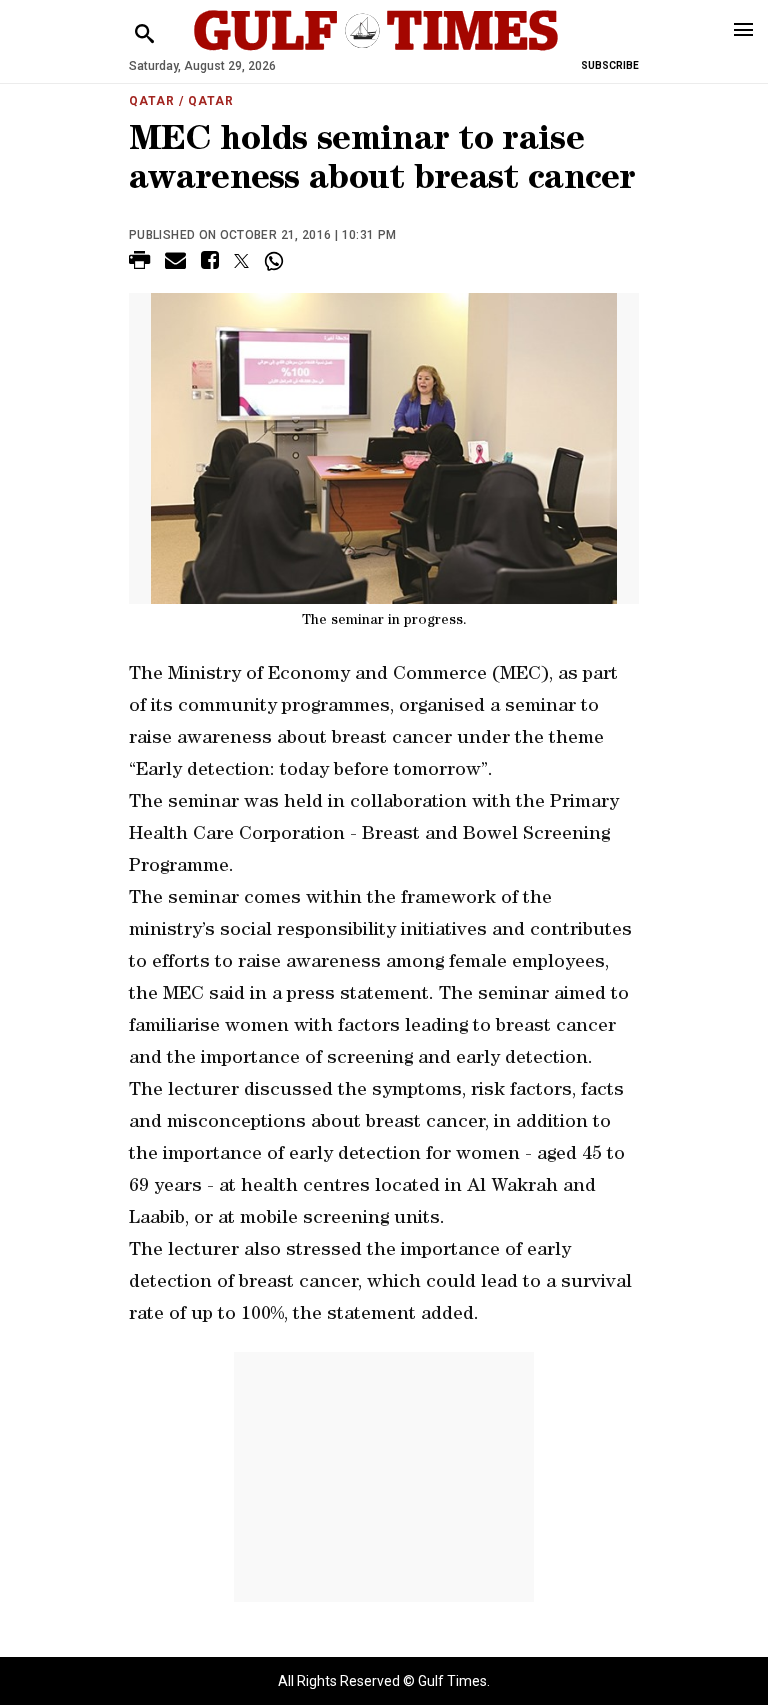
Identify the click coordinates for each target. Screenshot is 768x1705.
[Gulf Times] (376, 49)
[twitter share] (241, 261)
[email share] (175, 263)
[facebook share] (210, 263)
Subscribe (610, 65)
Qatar (152, 101)
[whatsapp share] (276, 261)
